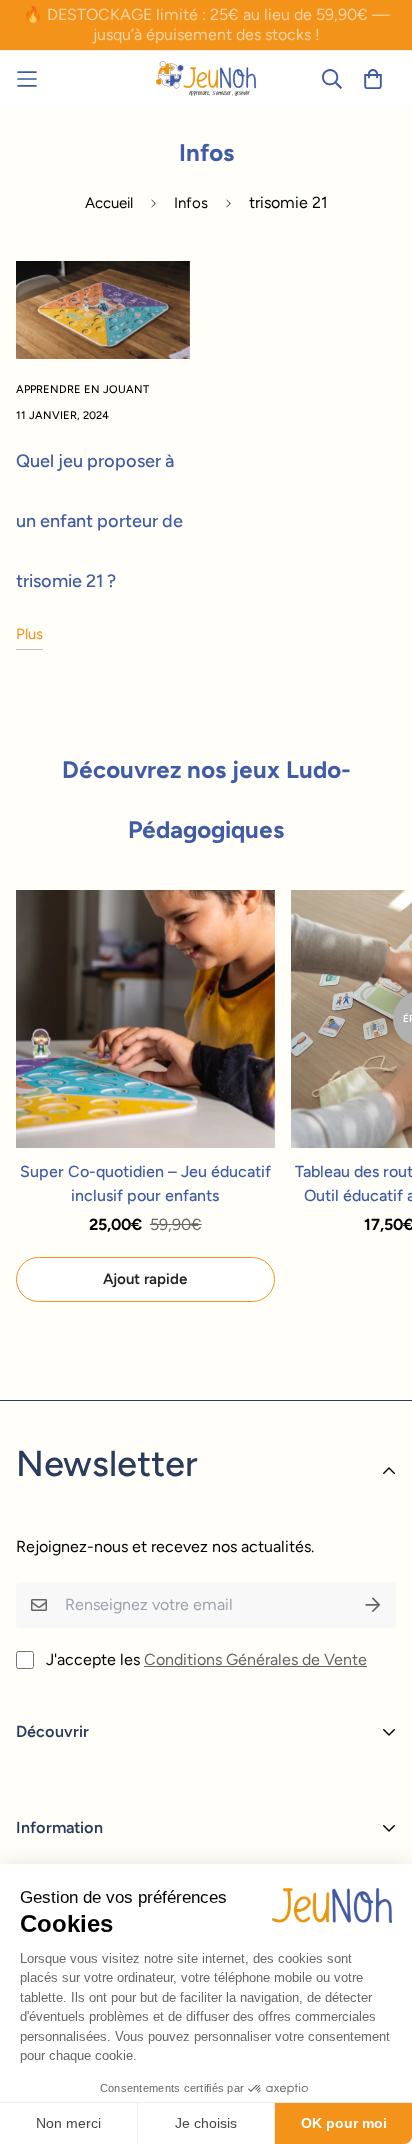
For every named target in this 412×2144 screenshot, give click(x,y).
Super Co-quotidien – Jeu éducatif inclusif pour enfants (145, 1183)
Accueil (109, 203)
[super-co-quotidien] (206, 78)
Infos (191, 203)
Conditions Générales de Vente (255, 1659)
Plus (29, 634)
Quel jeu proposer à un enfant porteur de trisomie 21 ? (99, 521)
